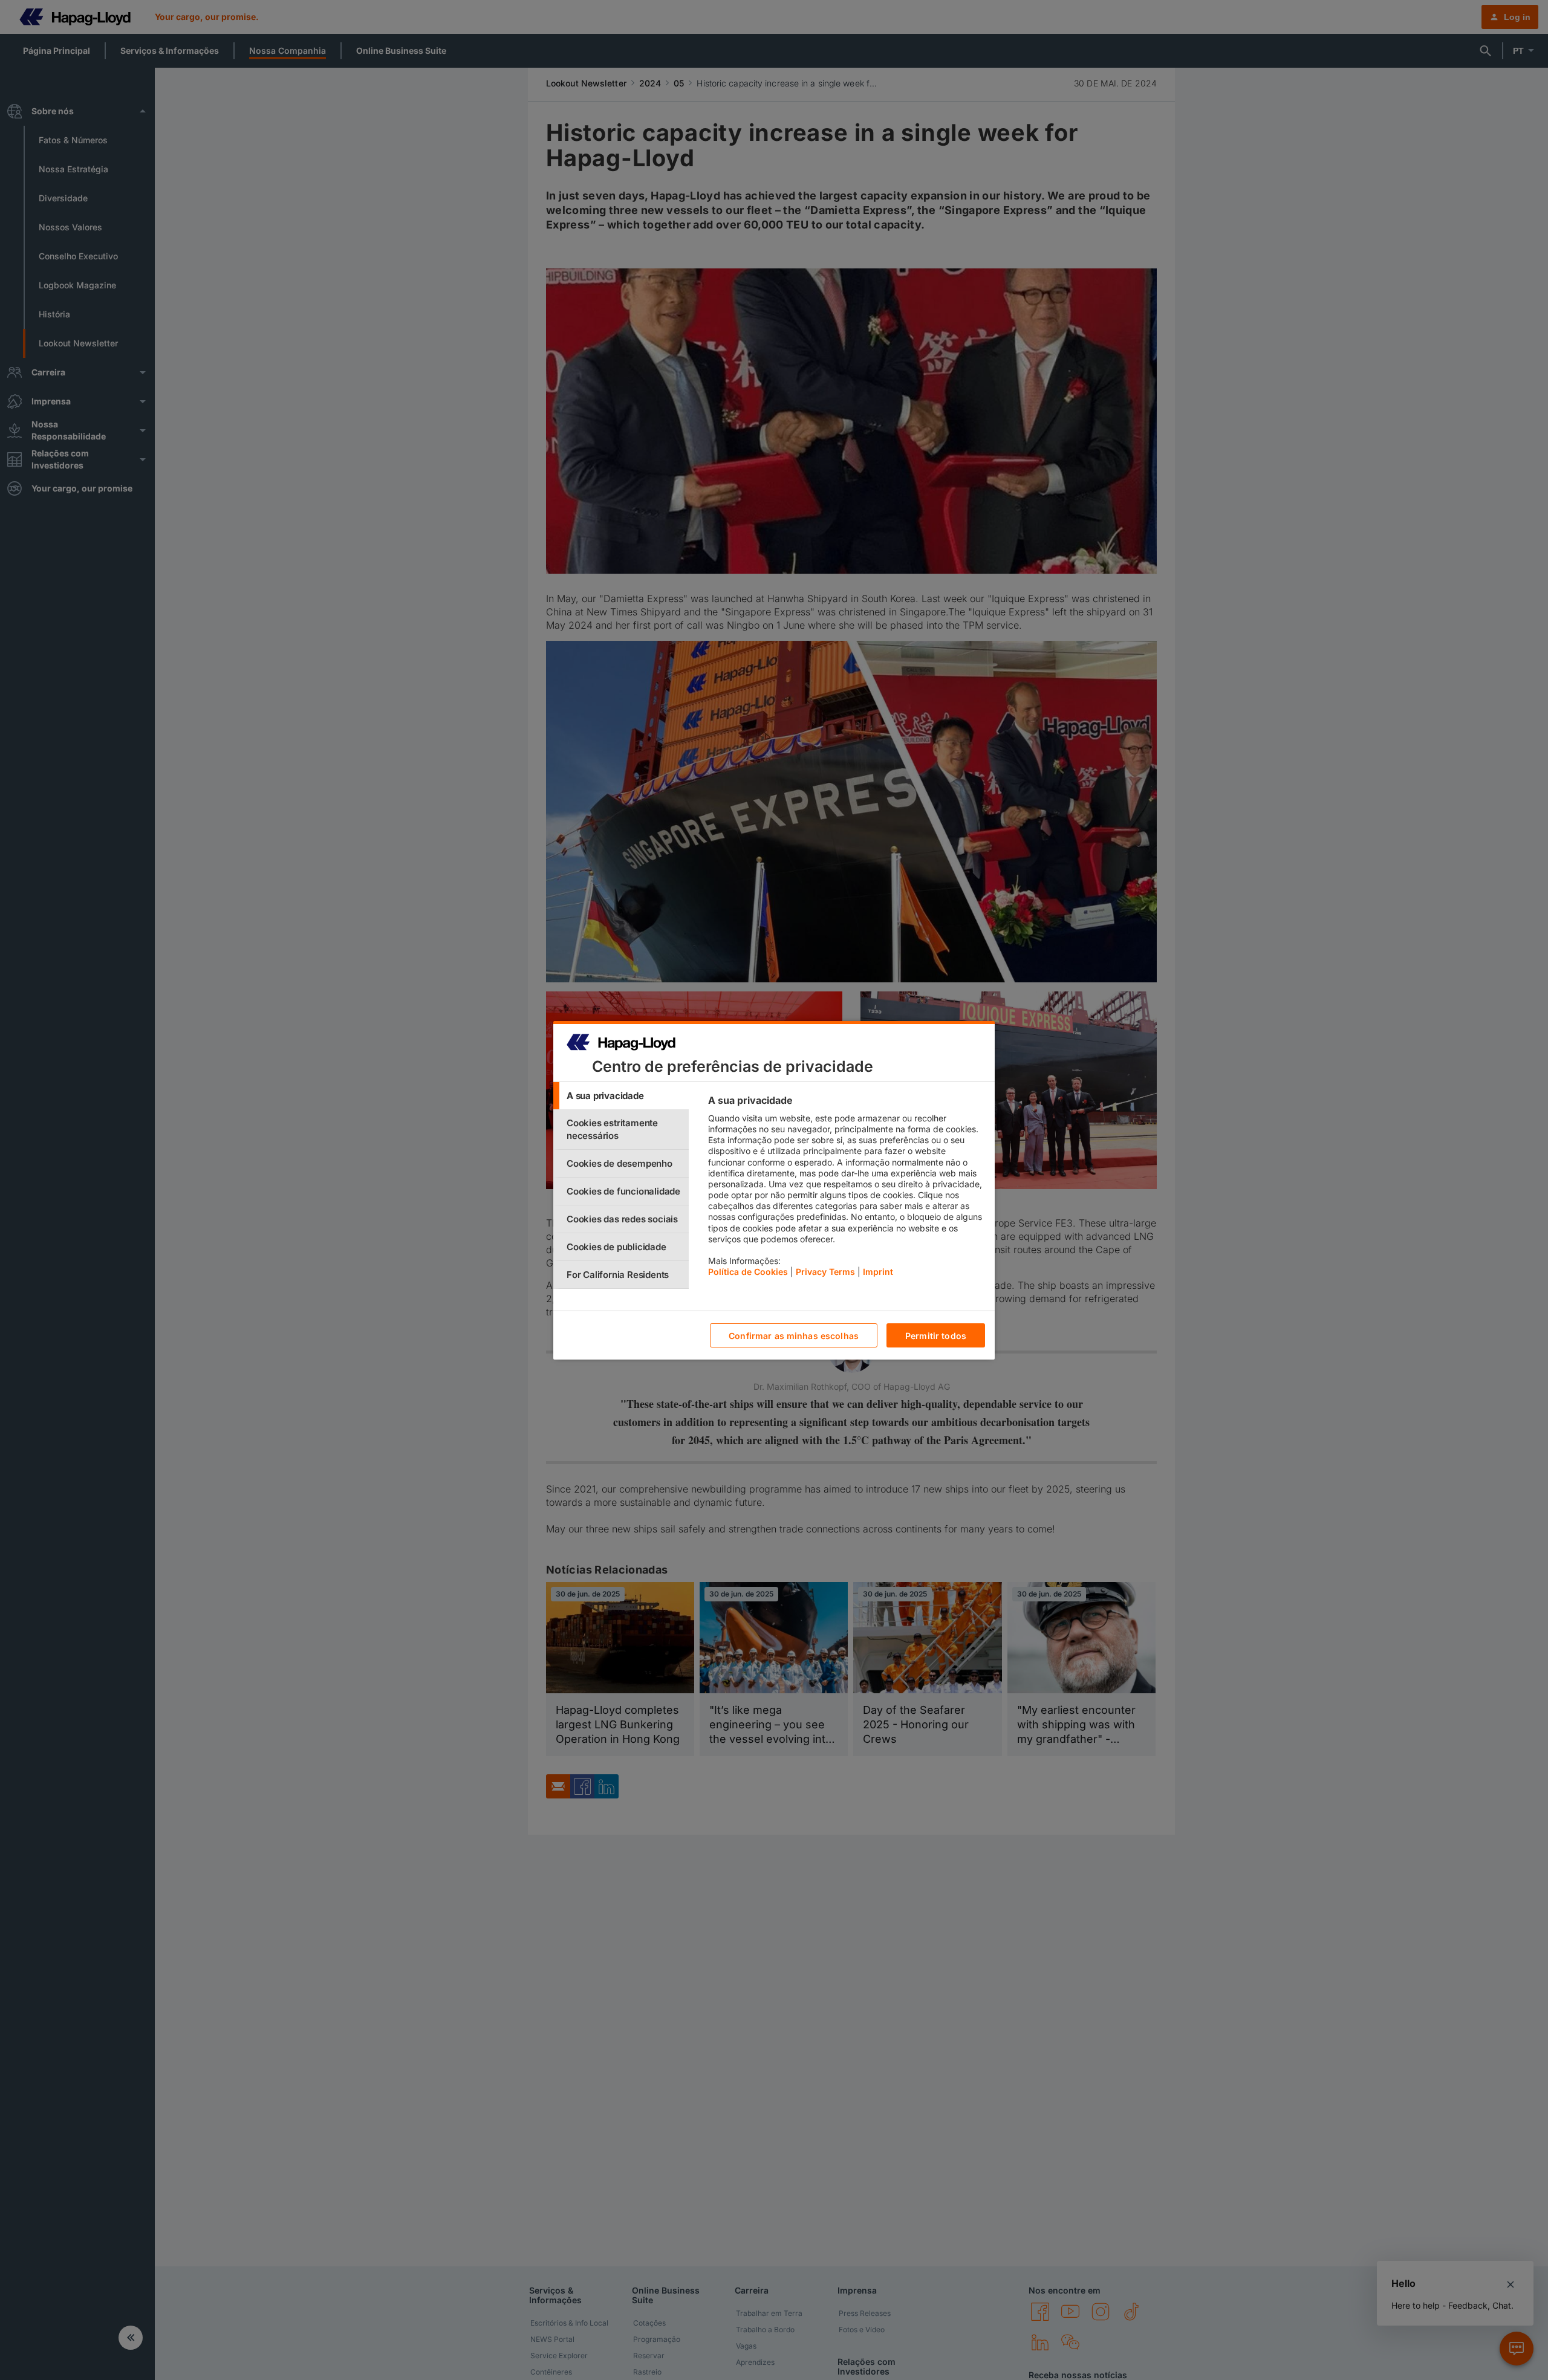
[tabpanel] (846, 1189)
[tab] (621, 1096)
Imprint (878, 1272)
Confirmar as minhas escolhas (794, 1335)
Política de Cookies (748, 1272)
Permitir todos (936, 1335)
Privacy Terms (825, 1272)
